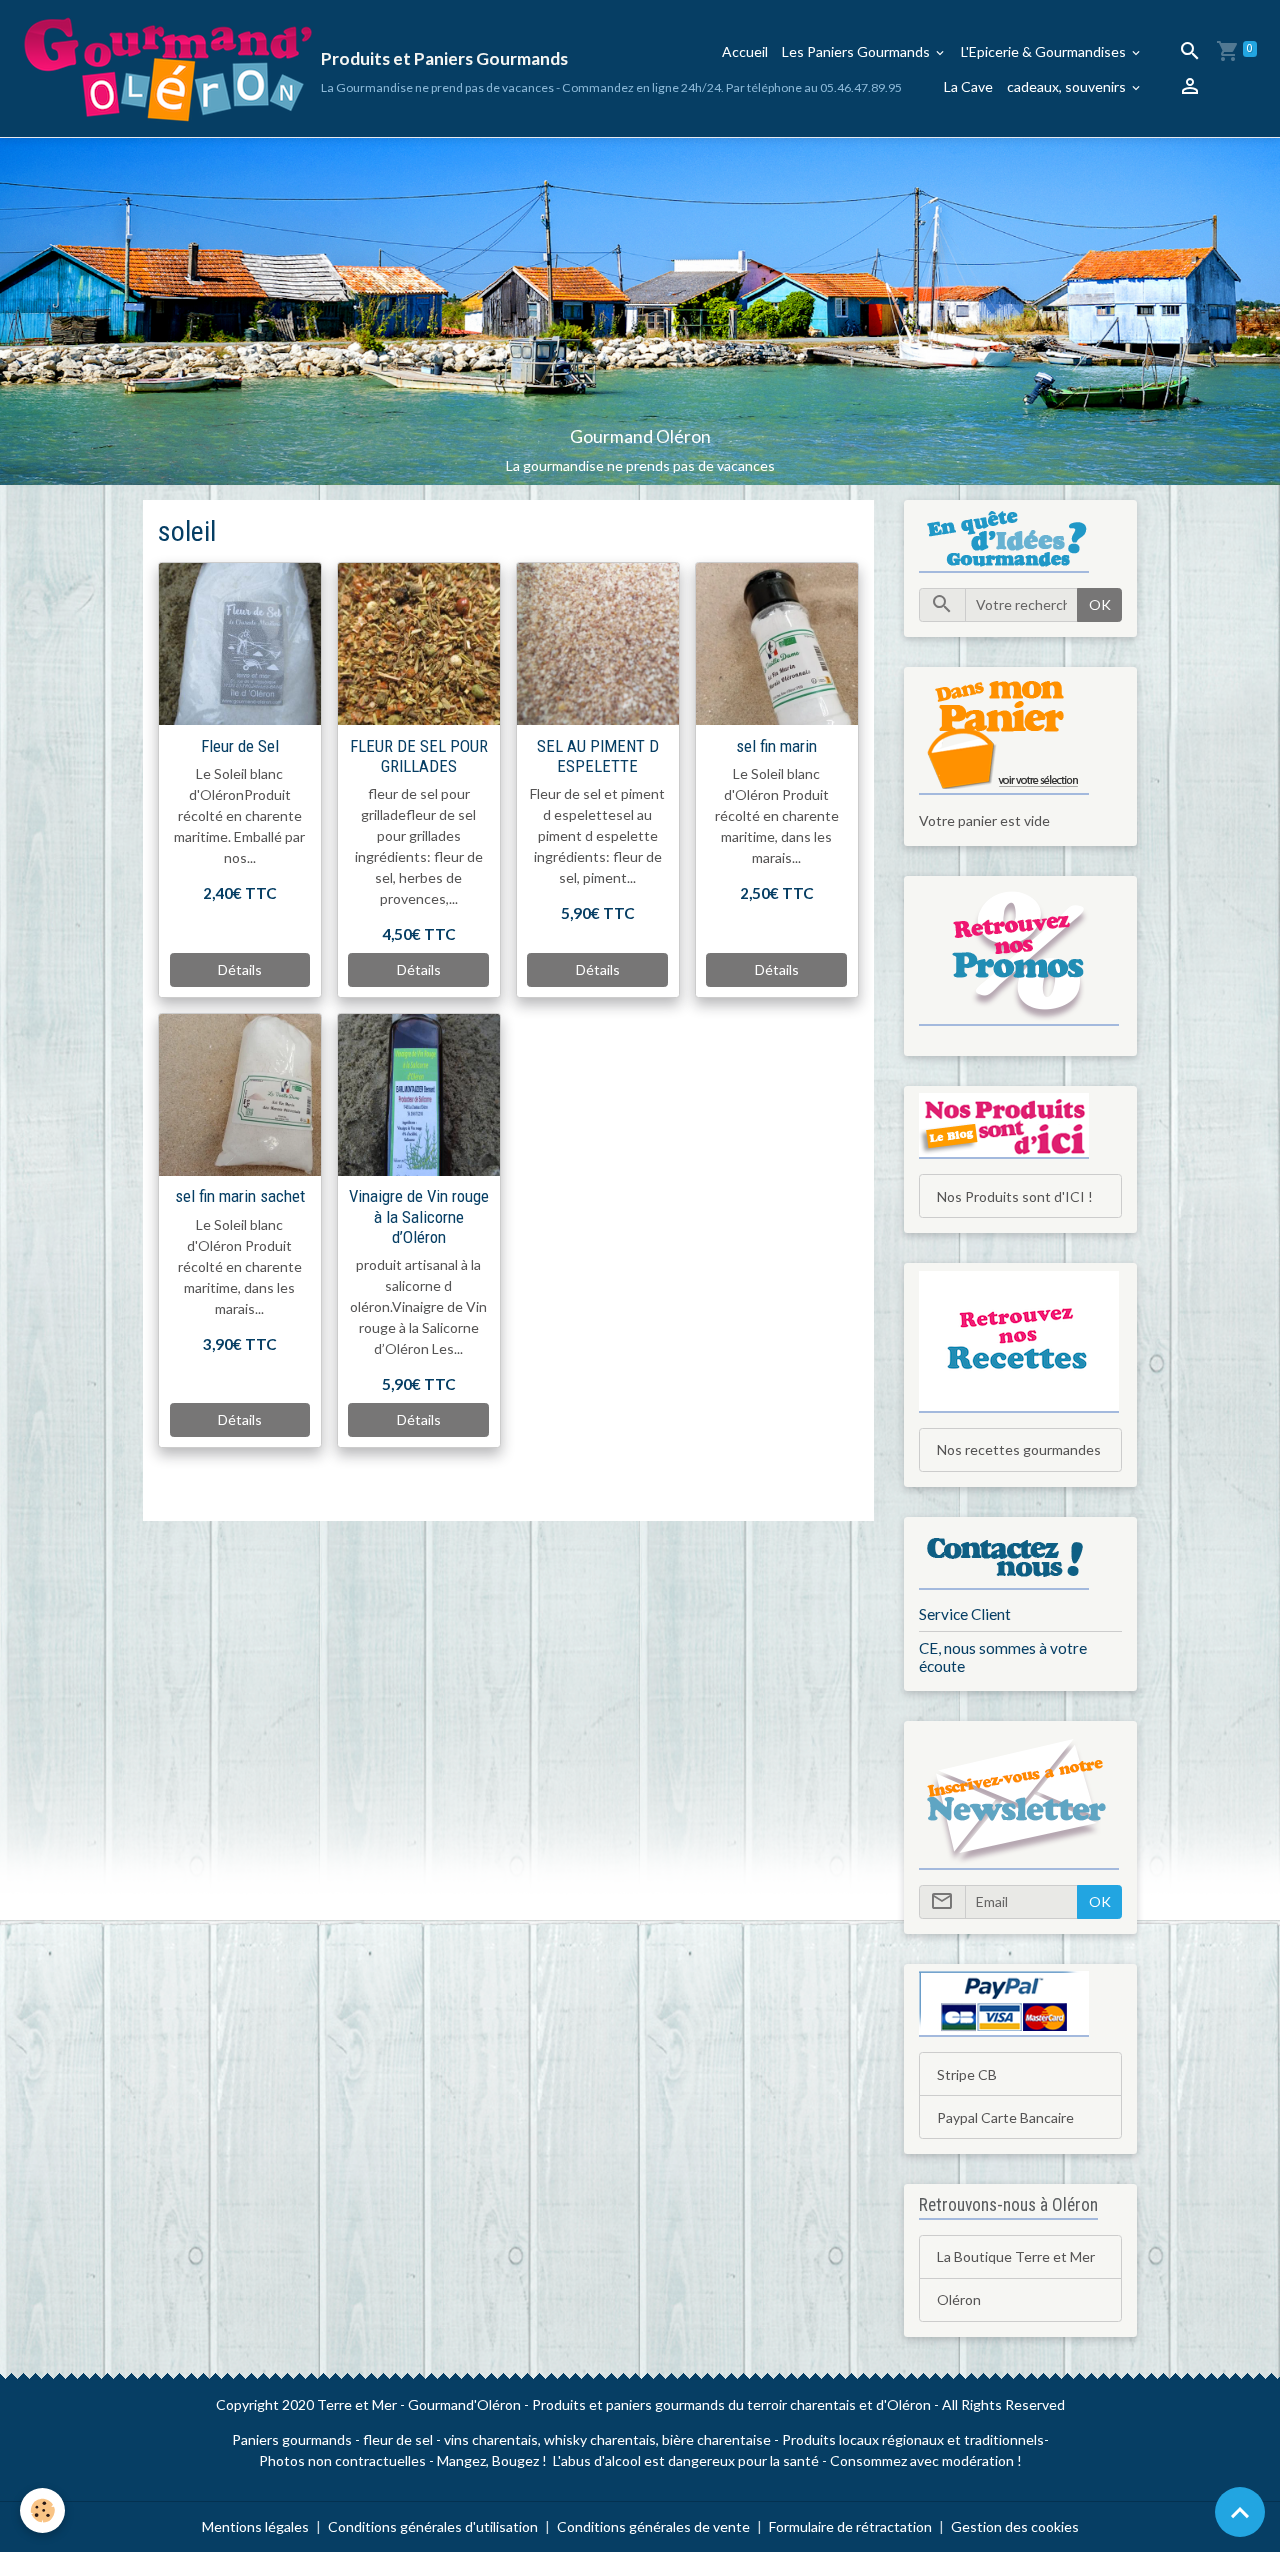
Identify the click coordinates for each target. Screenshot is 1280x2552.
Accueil (745, 51)
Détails (240, 969)
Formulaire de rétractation (850, 2526)
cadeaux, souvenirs (1068, 86)
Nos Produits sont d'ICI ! (1015, 1196)
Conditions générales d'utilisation (433, 2526)
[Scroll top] (1240, 2512)
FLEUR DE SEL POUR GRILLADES (419, 756)
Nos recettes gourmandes (1019, 1449)
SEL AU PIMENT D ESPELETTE (598, 756)
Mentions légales (255, 2526)
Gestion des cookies (1015, 2526)
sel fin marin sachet (240, 1196)
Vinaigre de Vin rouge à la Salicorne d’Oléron (419, 1216)
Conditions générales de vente (653, 2526)
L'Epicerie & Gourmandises (1045, 51)
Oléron (959, 2299)
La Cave (968, 86)
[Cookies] (42, 2510)
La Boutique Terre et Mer (1016, 2256)
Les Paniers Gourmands (857, 51)
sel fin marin (776, 746)
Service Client (965, 1614)
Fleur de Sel (240, 746)
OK (1100, 604)
